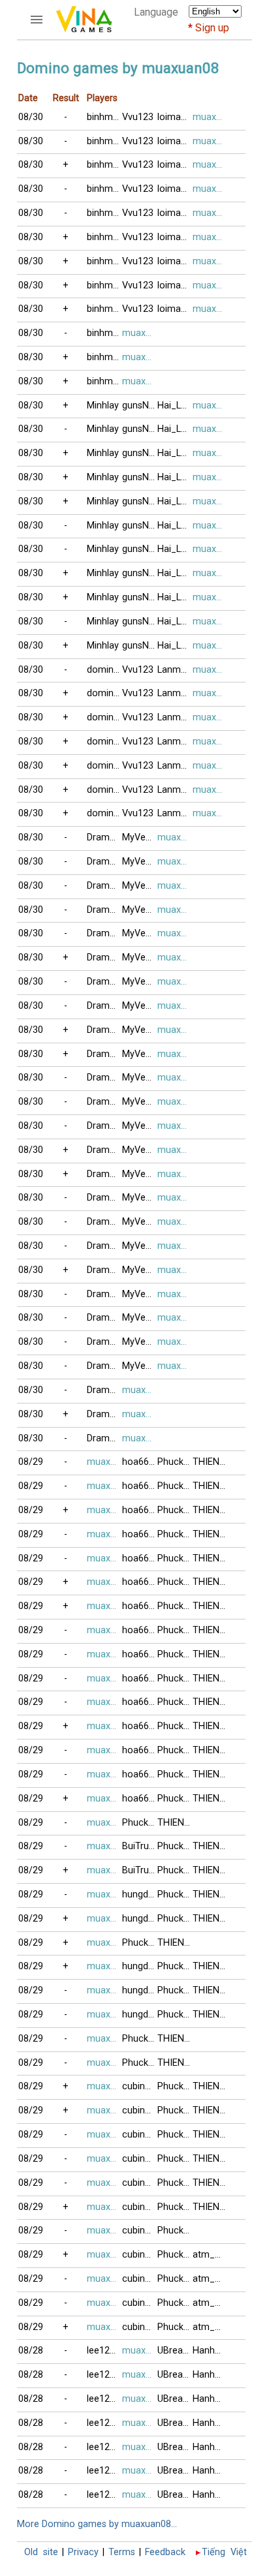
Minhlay (103, 406)
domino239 (104, 670)
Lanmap (174, 670)
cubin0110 (140, 2086)
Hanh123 (210, 2351)
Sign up (212, 28)
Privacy (83, 2552)
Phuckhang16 (175, 1462)
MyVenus (140, 837)
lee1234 (103, 2351)
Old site (41, 2552)
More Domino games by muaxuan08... (97, 2524)
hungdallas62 (140, 1894)
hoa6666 (140, 1462)
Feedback (165, 2552)
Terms (122, 2552)
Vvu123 (138, 117)
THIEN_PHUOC (210, 1462)
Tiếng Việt (224, 2552)
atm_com (210, 2255)
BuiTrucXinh (140, 1846)
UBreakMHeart (175, 2351)
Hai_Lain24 (175, 406)
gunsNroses (140, 406)
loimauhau (175, 117)
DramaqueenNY (104, 837)
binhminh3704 (104, 117)
